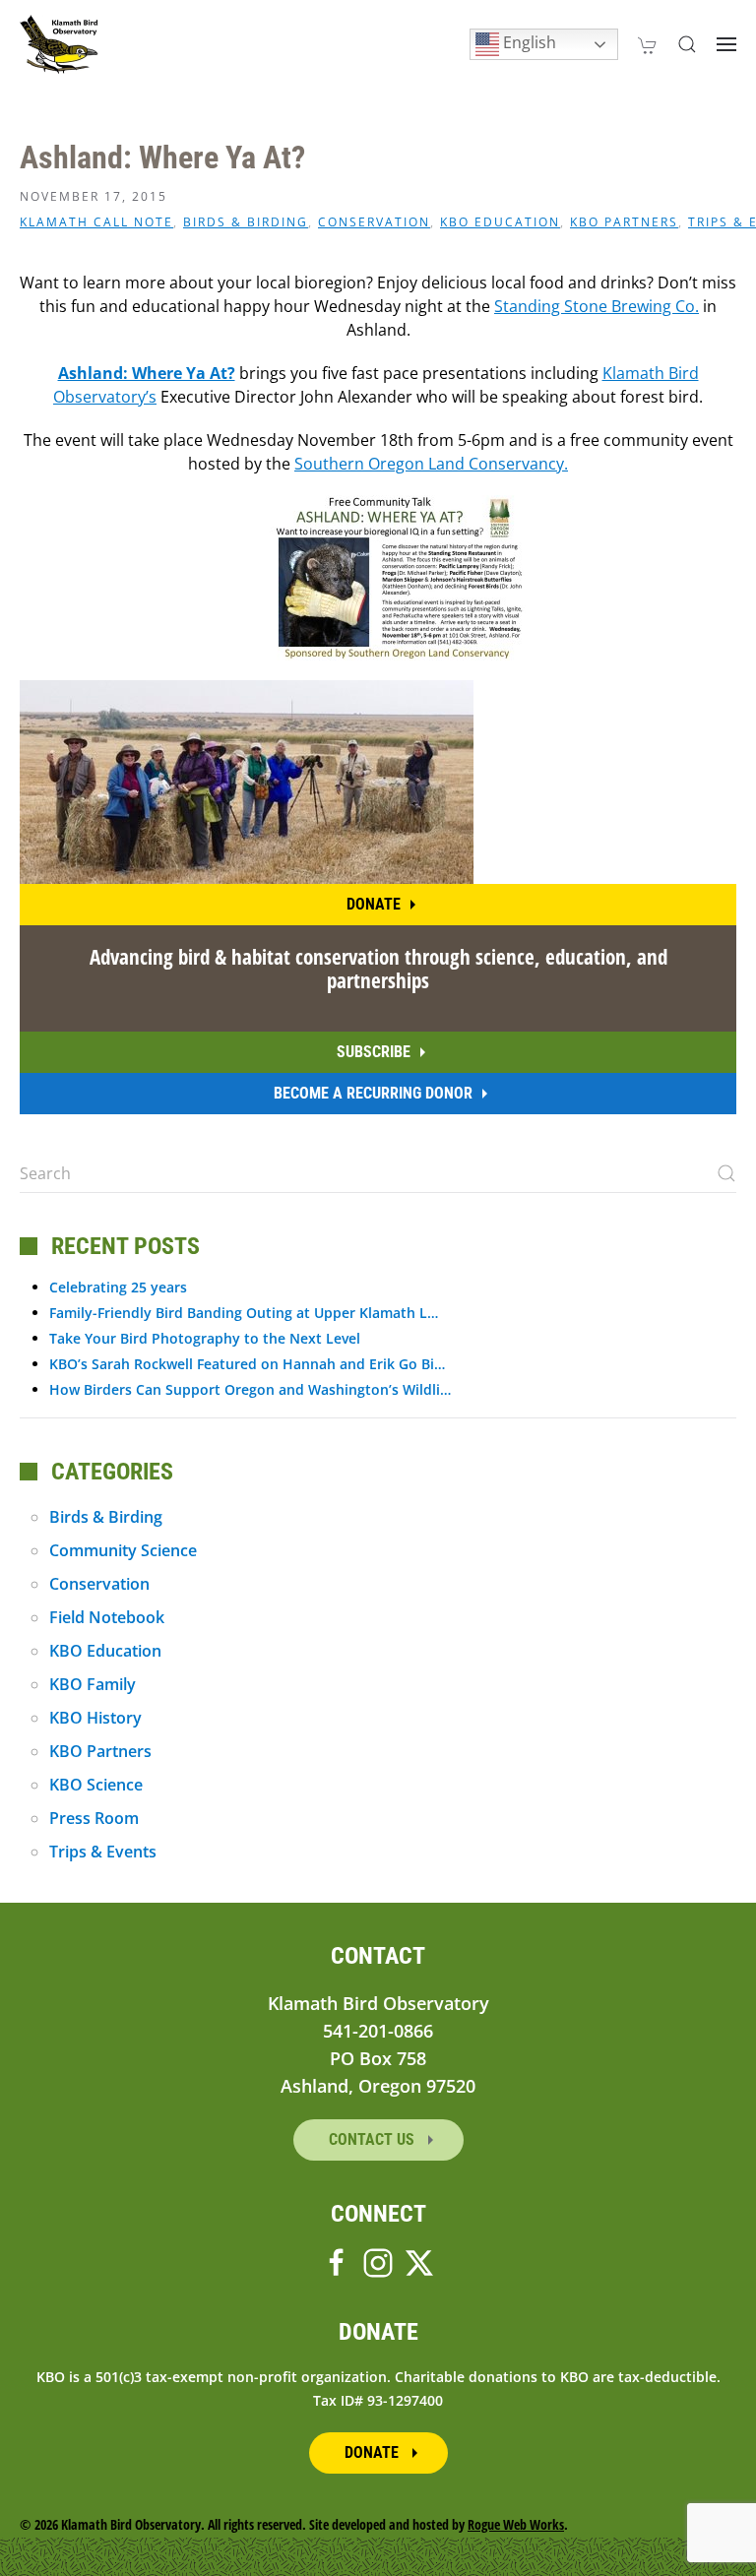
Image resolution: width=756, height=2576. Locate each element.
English (528, 42)
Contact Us (374, 2139)
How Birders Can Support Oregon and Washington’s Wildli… (250, 1389)
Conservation (374, 222)
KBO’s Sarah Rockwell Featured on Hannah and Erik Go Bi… (247, 1364)
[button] (687, 44)
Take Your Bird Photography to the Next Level (205, 1338)
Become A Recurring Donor (373, 1093)
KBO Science (96, 1785)
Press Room (94, 1818)
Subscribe (374, 1052)
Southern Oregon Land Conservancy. (431, 464)
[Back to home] (59, 44)
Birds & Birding (246, 222)
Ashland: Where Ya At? (147, 373)
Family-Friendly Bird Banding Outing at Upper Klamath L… (244, 1313)
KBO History (95, 1718)
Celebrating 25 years (118, 1287)
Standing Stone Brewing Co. (597, 306)
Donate (374, 904)
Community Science (123, 1550)
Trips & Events (103, 1852)
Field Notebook (107, 1617)
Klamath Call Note (96, 222)
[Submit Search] (726, 1173)
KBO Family (93, 1684)
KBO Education (500, 222)
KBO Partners (624, 222)
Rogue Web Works (516, 2524)
